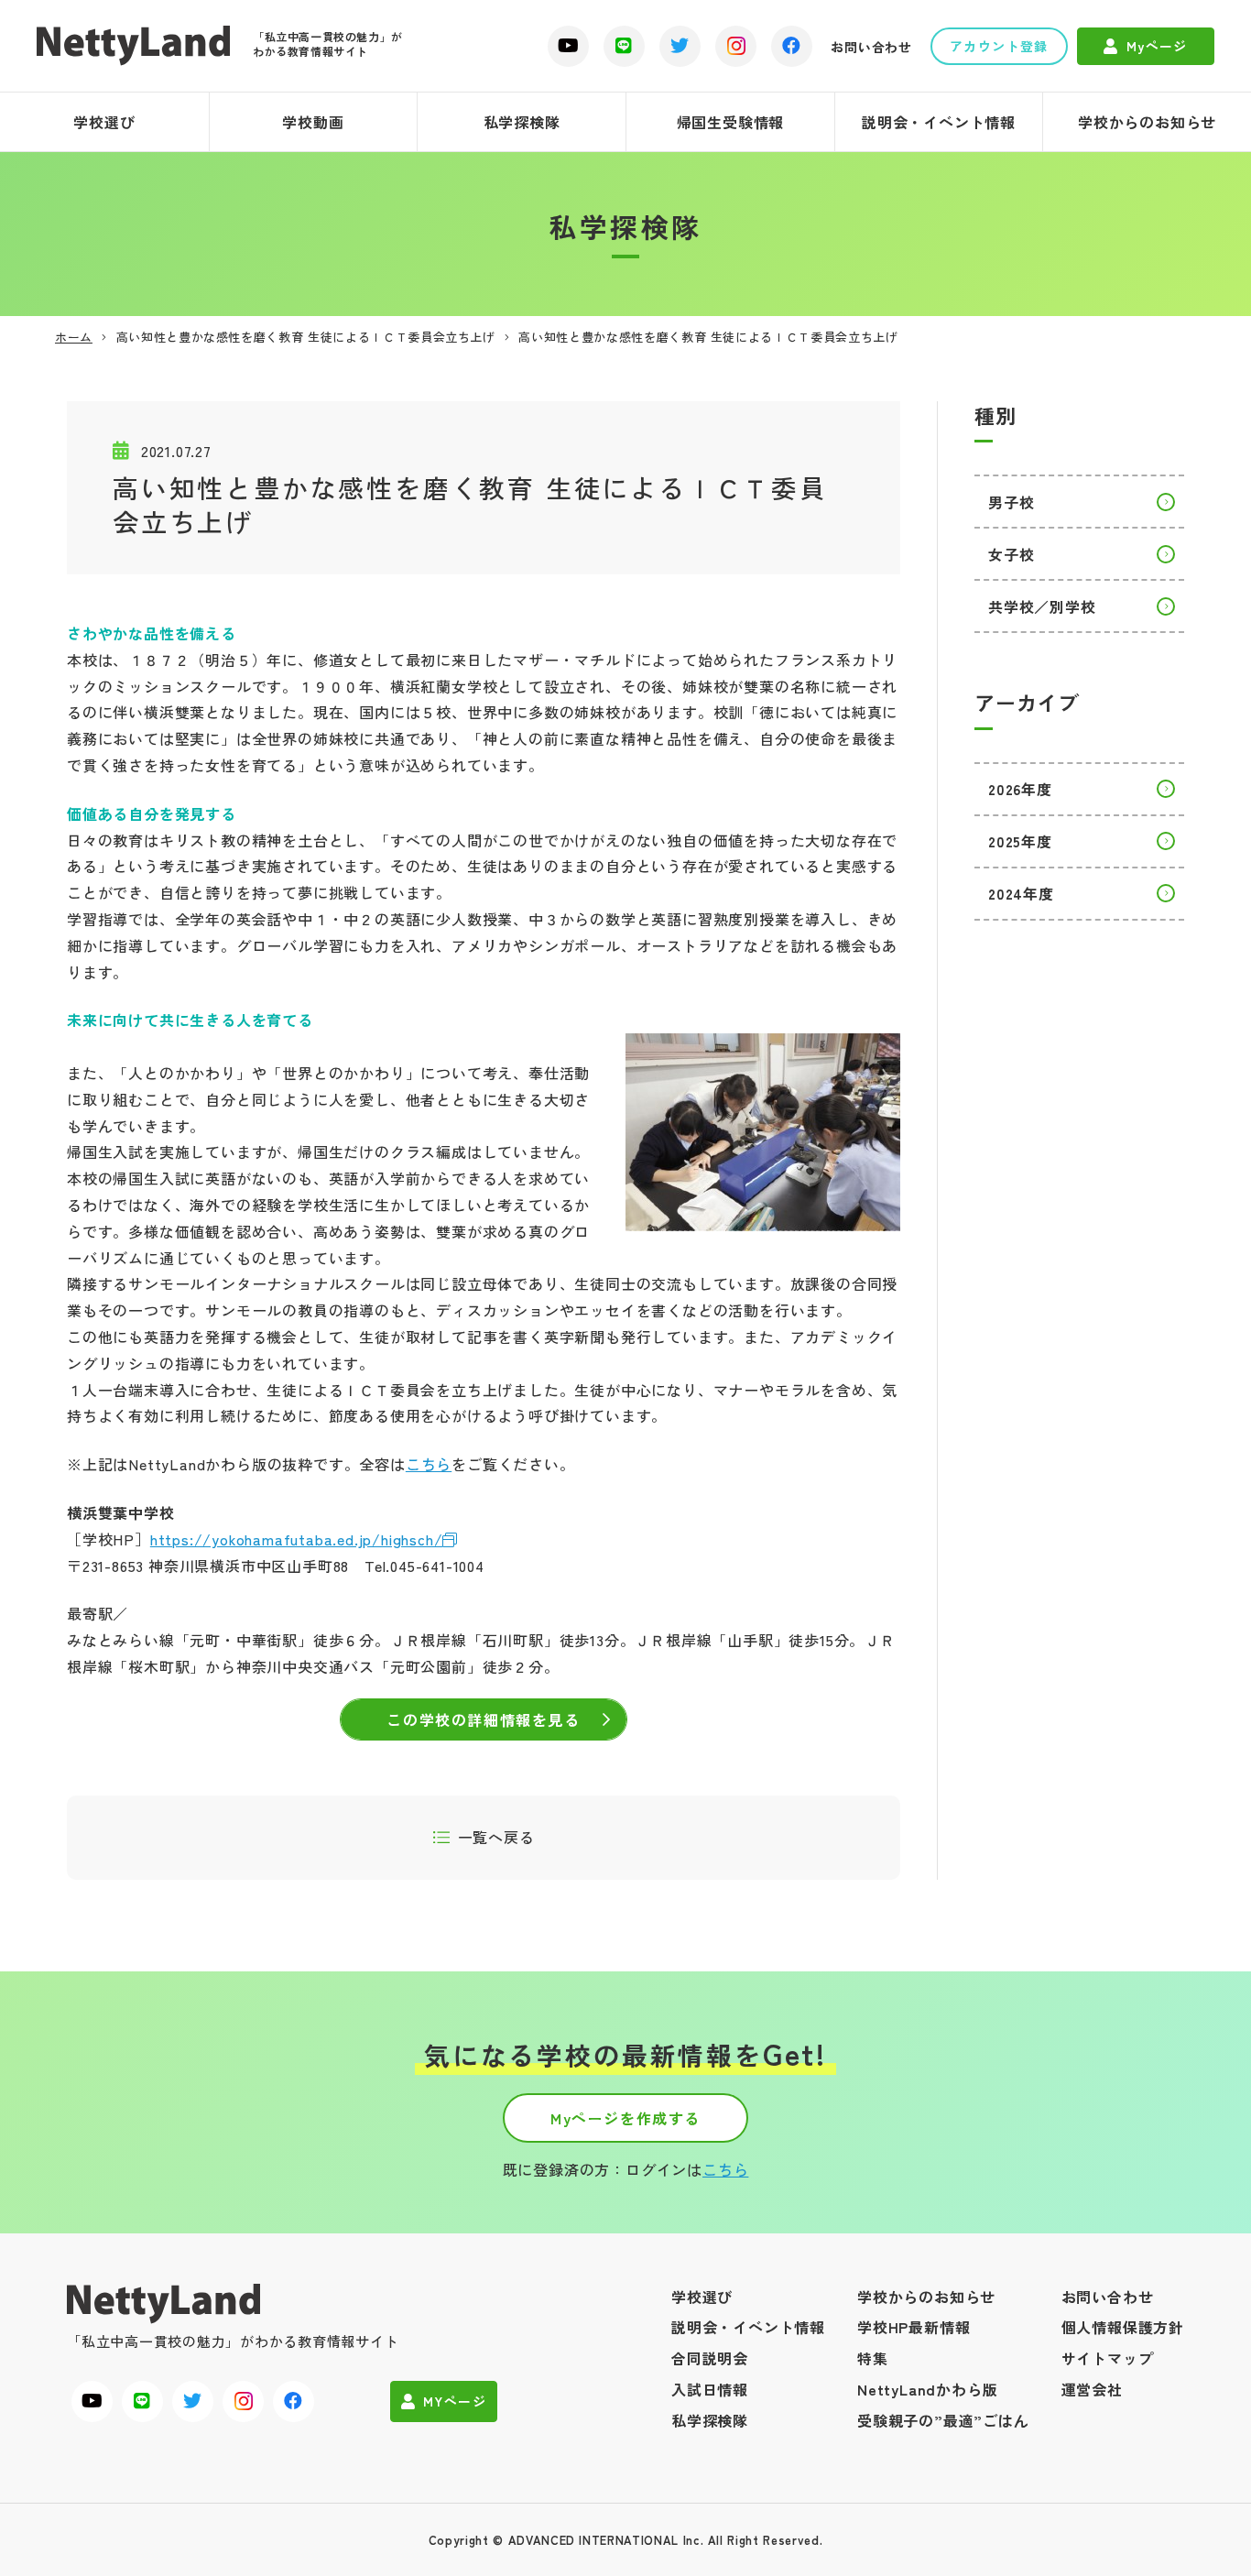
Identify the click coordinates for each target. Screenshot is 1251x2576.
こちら (429, 1464)
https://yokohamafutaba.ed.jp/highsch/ (297, 1539)
